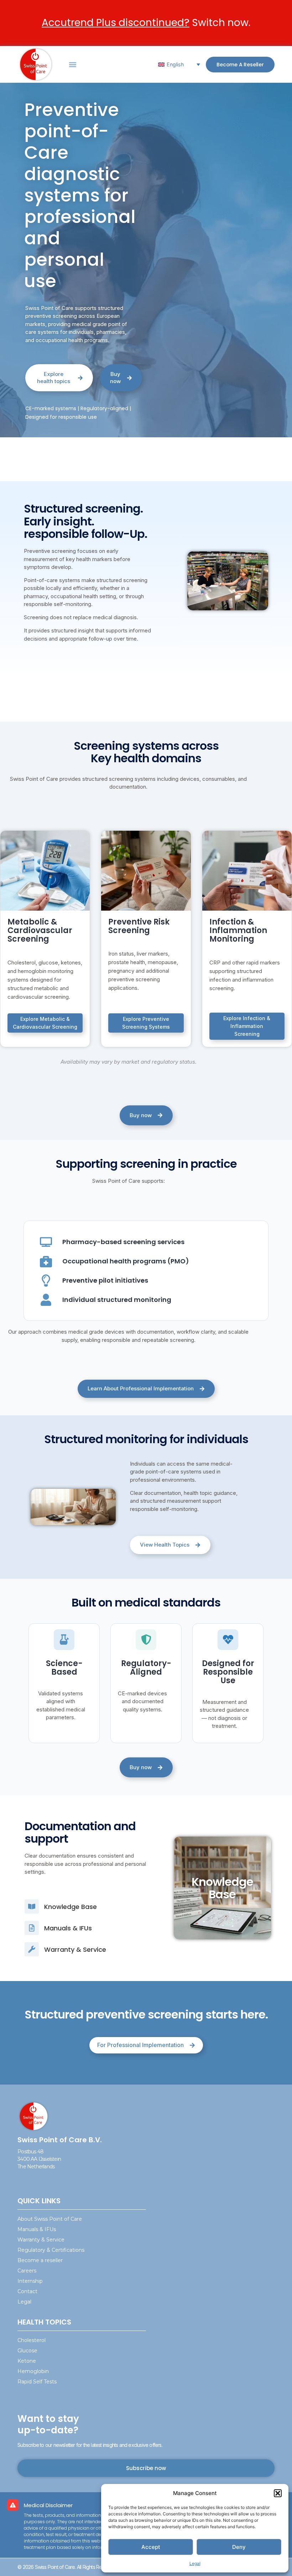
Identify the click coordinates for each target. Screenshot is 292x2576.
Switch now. (146, 23)
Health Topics (44, 2322)
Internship (30, 2281)
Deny (239, 2547)
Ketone (27, 2361)
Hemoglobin (33, 2371)
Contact (27, 2291)
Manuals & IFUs (37, 2229)
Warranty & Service (41, 2240)
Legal (195, 2563)
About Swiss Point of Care (50, 2219)
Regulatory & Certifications (51, 2250)
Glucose (27, 2351)
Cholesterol (32, 2340)
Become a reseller (40, 2260)
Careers (27, 2271)
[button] (278, 2493)
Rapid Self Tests (37, 2382)
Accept (151, 2547)
